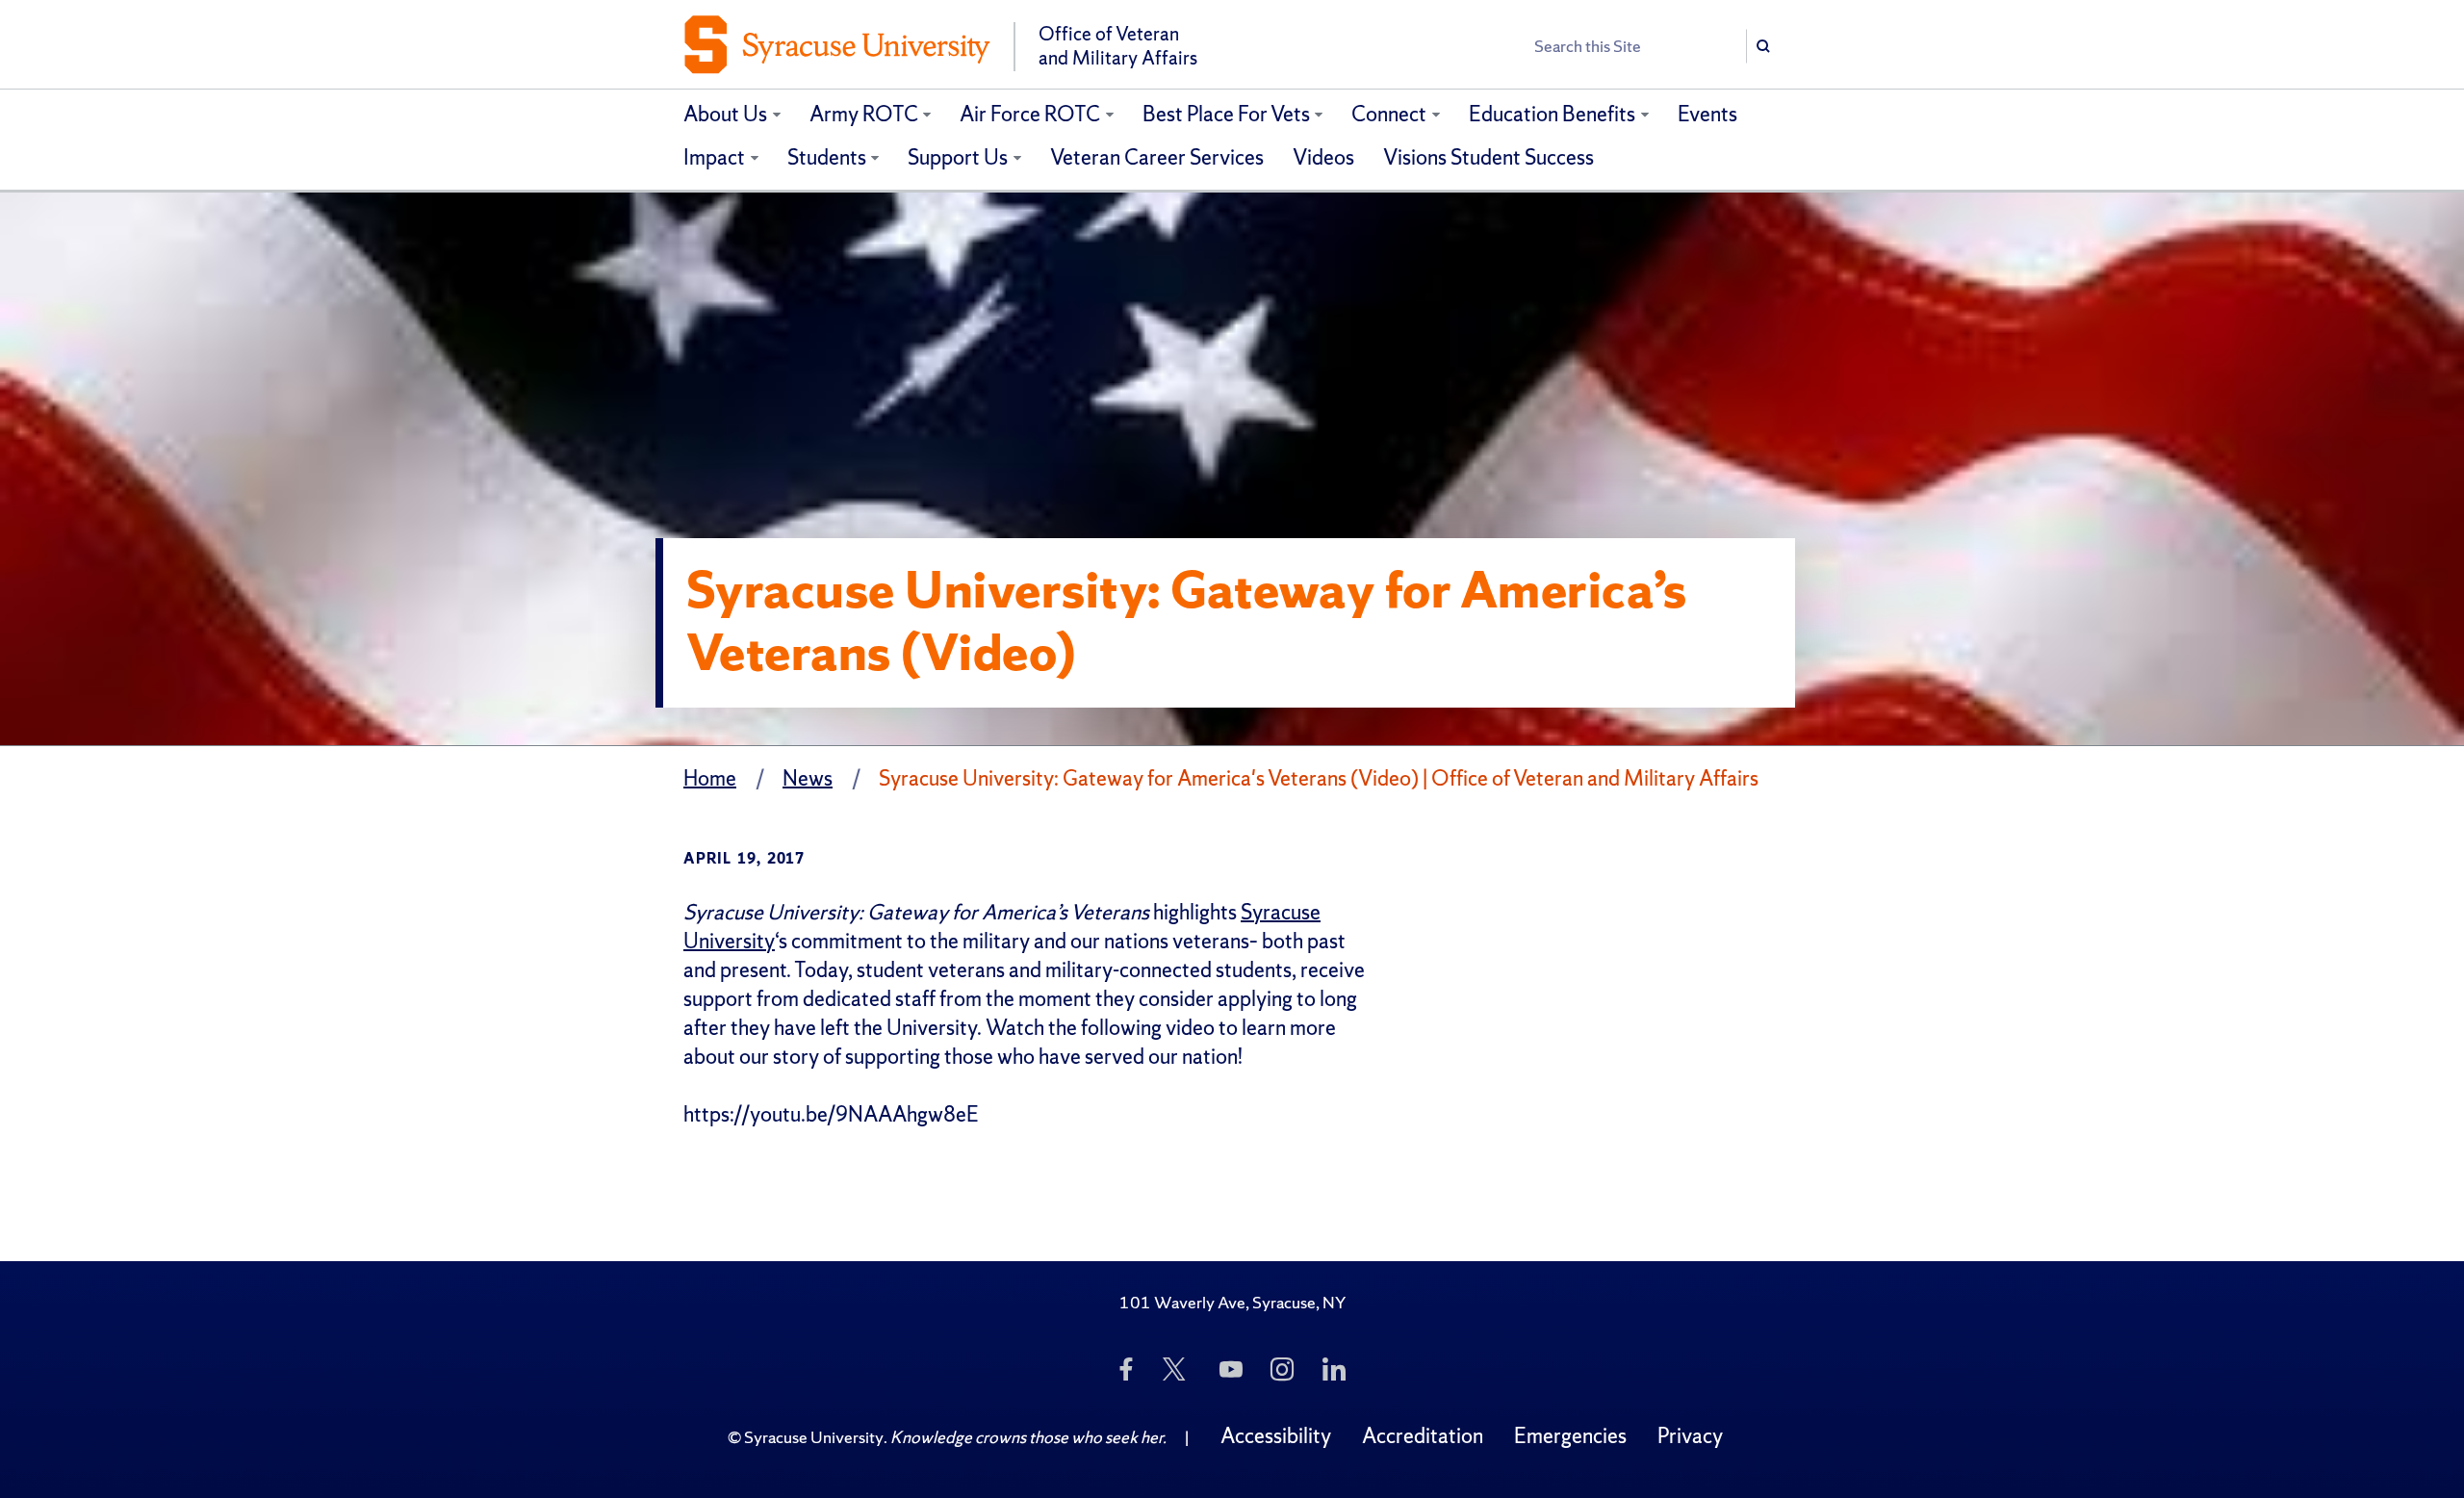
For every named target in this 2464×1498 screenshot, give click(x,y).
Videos (1323, 157)
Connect (1389, 114)
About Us (725, 114)
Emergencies (1570, 1436)
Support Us (958, 157)
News (808, 778)
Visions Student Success (1489, 157)
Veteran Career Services (1157, 157)
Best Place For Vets (1226, 114)
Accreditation (1423, 1436)
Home (710, 778)
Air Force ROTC (1030, 114)
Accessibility (1276, 1436)
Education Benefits (1552, 114)
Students (827, 157)
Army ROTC (864, 114)
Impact (714, 157)
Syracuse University (814, 1437)
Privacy (1690, 1436)
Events (1707, 114)
